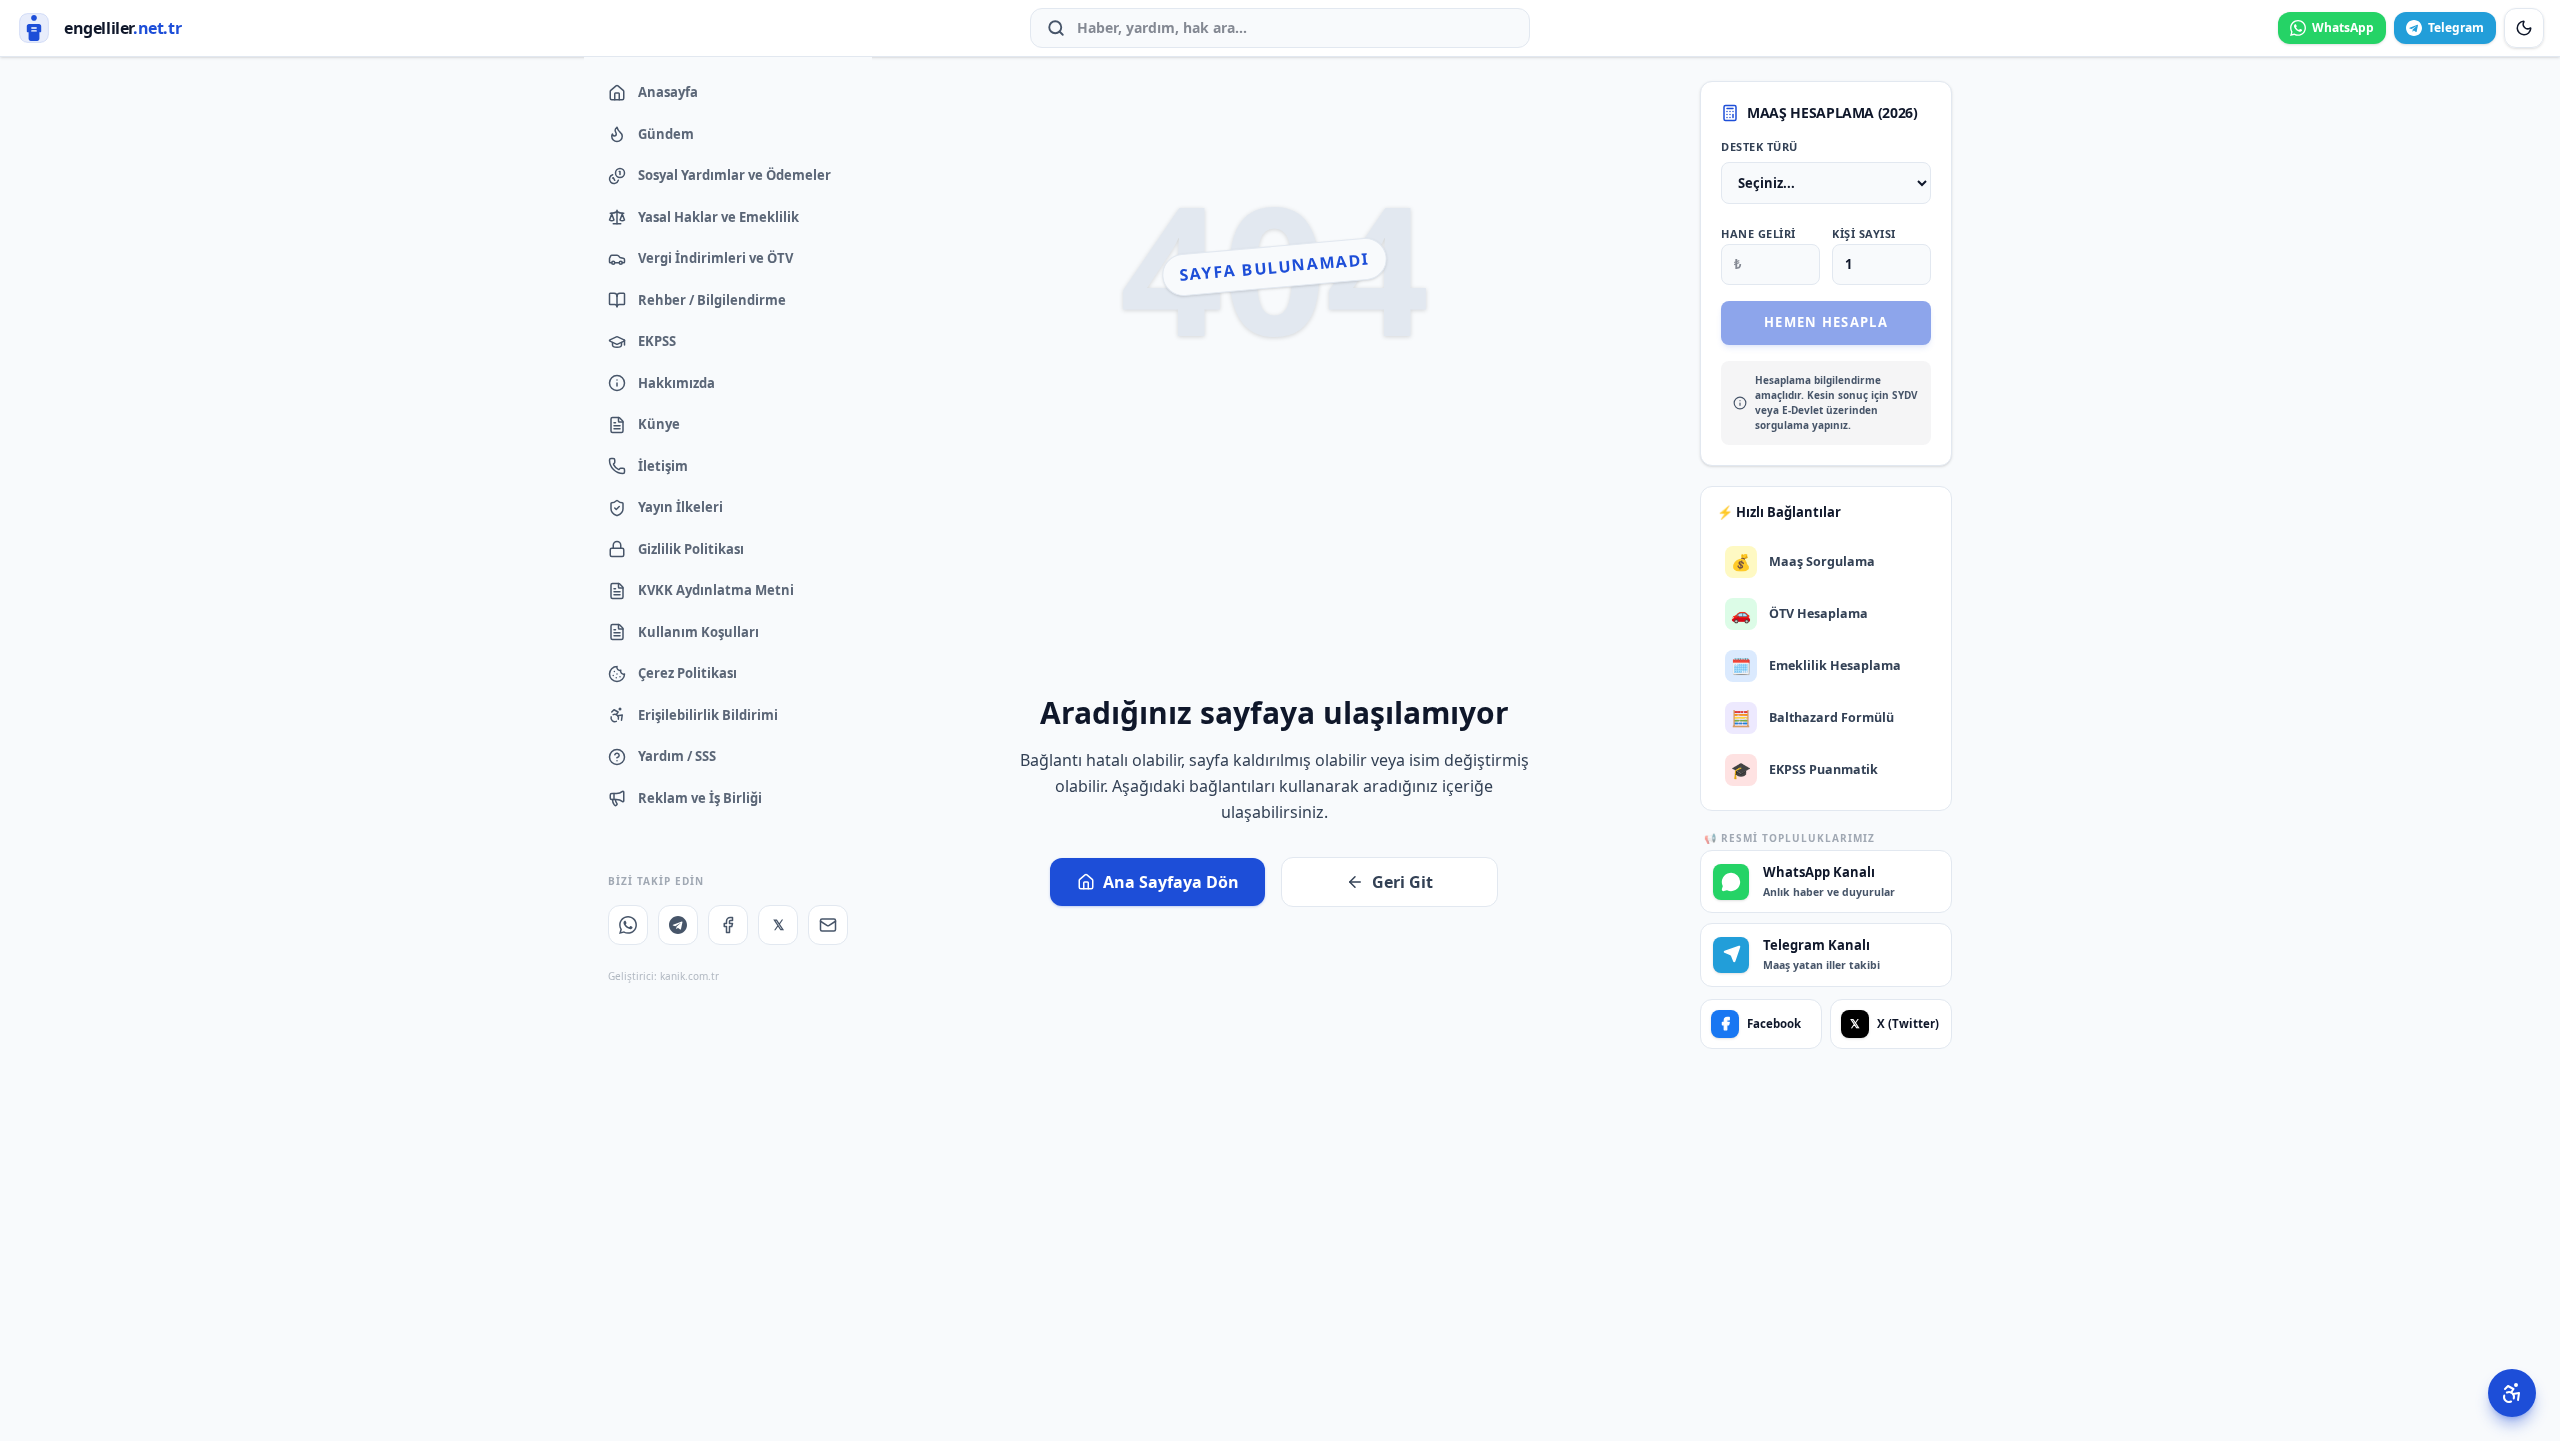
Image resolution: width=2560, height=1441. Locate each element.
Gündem (666, 134)
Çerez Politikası (687, 673)
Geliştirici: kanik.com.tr (663, 976)
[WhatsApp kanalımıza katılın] (628, 925)
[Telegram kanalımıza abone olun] (678, 925)
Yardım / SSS (677, 756)
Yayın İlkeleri (680, 507)
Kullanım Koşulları (698, 632)
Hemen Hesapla (1826, 322)
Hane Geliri (1758, 233)
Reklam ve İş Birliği (700, 798)
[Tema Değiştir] (2524, 28)
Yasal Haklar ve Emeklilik (718, 217)
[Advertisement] (1274, 539)
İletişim (663, 466)
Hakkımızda (676, 383)
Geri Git (1402, 882)
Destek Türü (1759, 146)
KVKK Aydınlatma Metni (716, 590)
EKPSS (657, 341)
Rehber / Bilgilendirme (712, 300)
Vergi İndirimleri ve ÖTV (715, 258)
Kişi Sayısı (1864, 233)
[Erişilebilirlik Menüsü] (2512, 1393)
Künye (659, 424)
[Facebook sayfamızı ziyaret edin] (728, 925)
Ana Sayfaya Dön (1171, 882)
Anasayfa (668, 92)
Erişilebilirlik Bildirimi (708, 715)
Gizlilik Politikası (691, 549)
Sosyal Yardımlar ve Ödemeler (734, 175)
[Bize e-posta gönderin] (828, 925)
